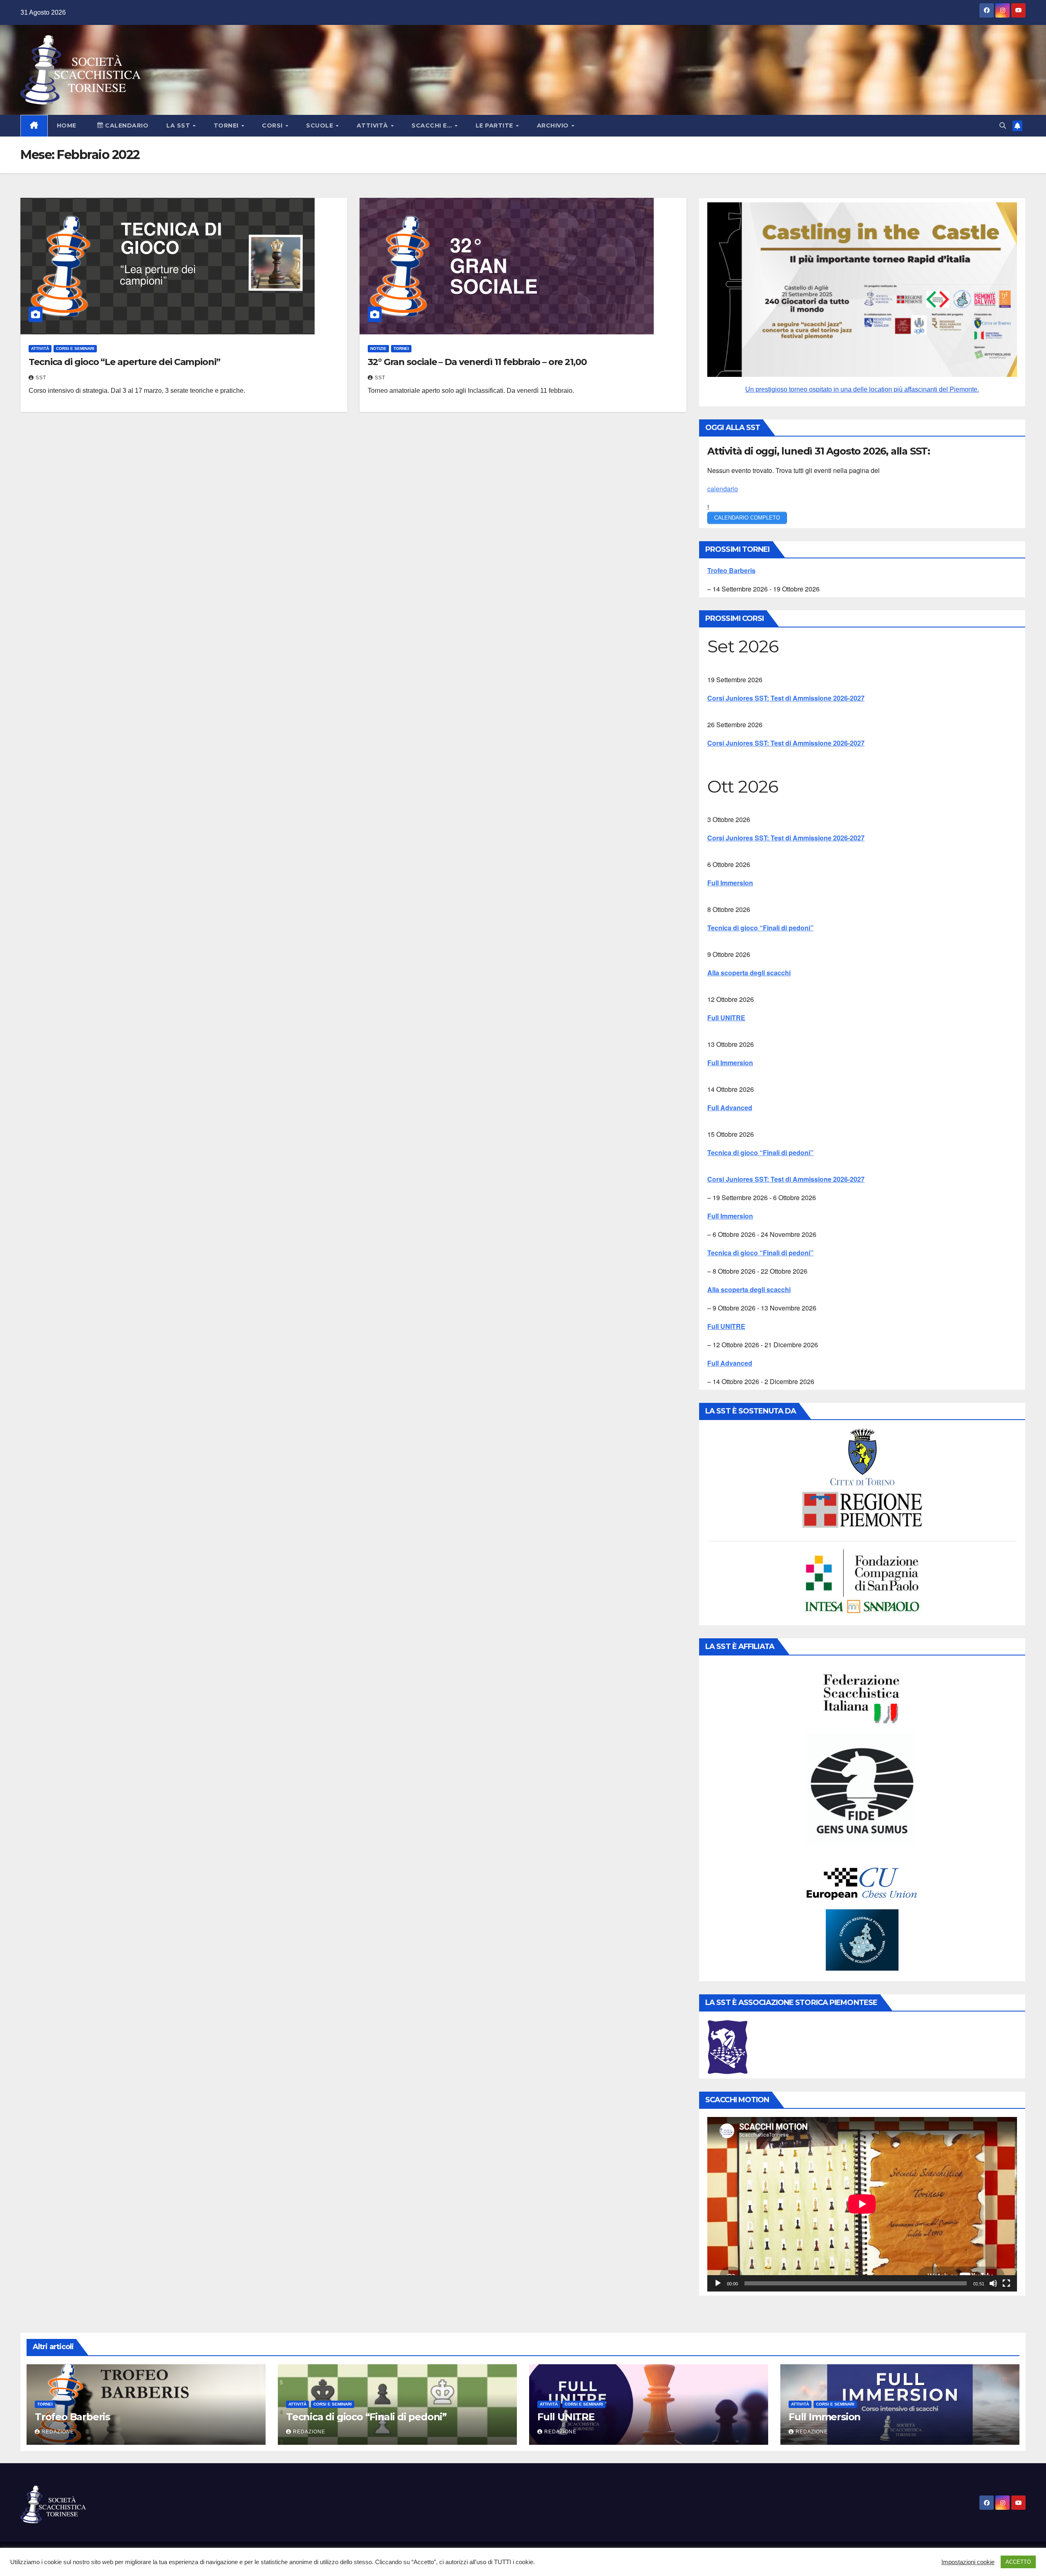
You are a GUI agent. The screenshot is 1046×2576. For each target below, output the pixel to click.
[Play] (718, 2283)
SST (41, 378)
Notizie (378, 348)
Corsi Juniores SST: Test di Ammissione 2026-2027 (786, 698)
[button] (1003, 126)
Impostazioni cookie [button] (968, 2562)
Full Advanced (730, 1108)
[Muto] (993, 2283)
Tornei (227, 125)
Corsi (273, 125)
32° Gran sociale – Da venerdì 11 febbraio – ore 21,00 (477, 362)
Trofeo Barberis (731, 570)
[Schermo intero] (1006, 2283)
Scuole (321, 125)
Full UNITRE (726, 1018)
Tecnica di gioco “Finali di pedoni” (760, 928)
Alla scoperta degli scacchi (749, 973)
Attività (373, 125)
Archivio (554, 125)
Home (67, 125)
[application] (862, 2204)
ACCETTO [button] (1018, 2562)
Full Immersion (730, 883)
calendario (723, 489)
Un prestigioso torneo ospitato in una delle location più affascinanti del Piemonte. (862, 389)
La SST (179, 125)
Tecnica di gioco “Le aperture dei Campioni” (124, 362)
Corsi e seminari (75, 348)
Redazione (58, 2432)
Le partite (495, 125)
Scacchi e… (433, 125)
